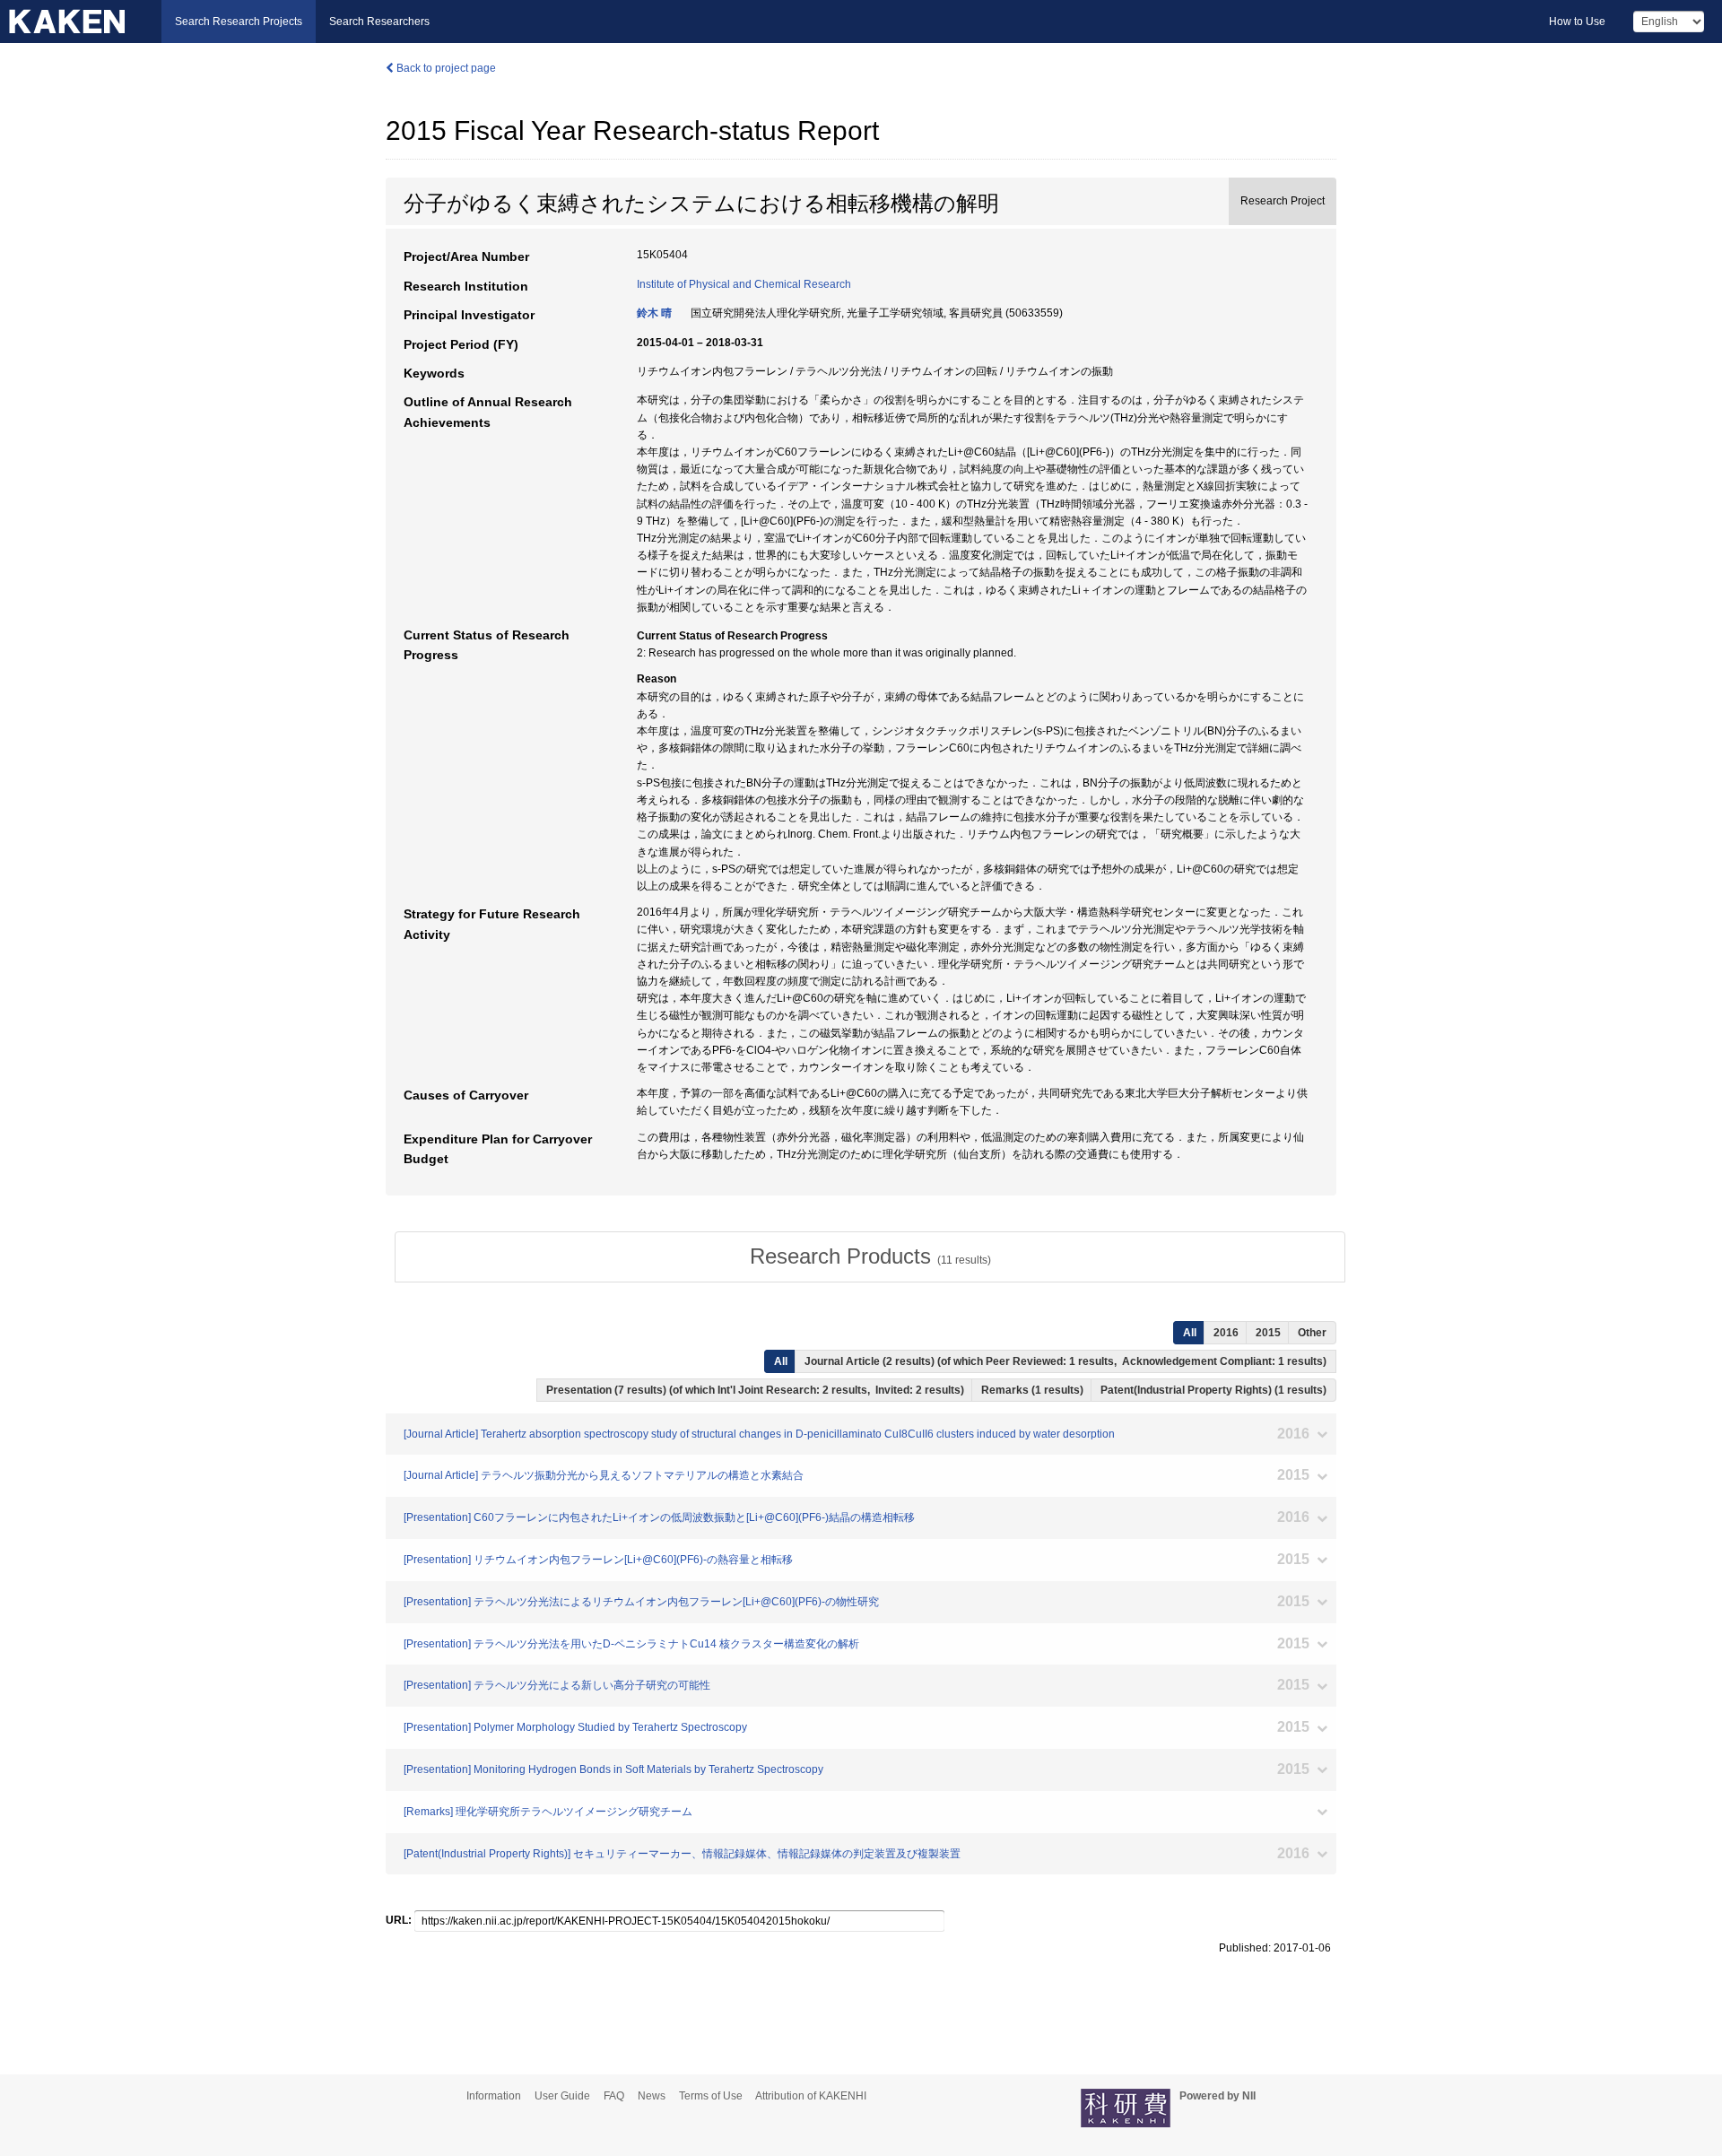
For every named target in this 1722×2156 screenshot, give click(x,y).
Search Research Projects (239, 22)
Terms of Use (711, 2096)
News (652, 2096)
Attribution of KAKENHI (811, 2096)
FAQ (614, 2096)
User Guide (562, 2096)
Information (494, 2096)
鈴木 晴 (654, 313)
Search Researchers (379, 22)
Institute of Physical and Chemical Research (744, 284)
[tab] (870, 1256)
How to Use (1577, 22)
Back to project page (445, 68)
